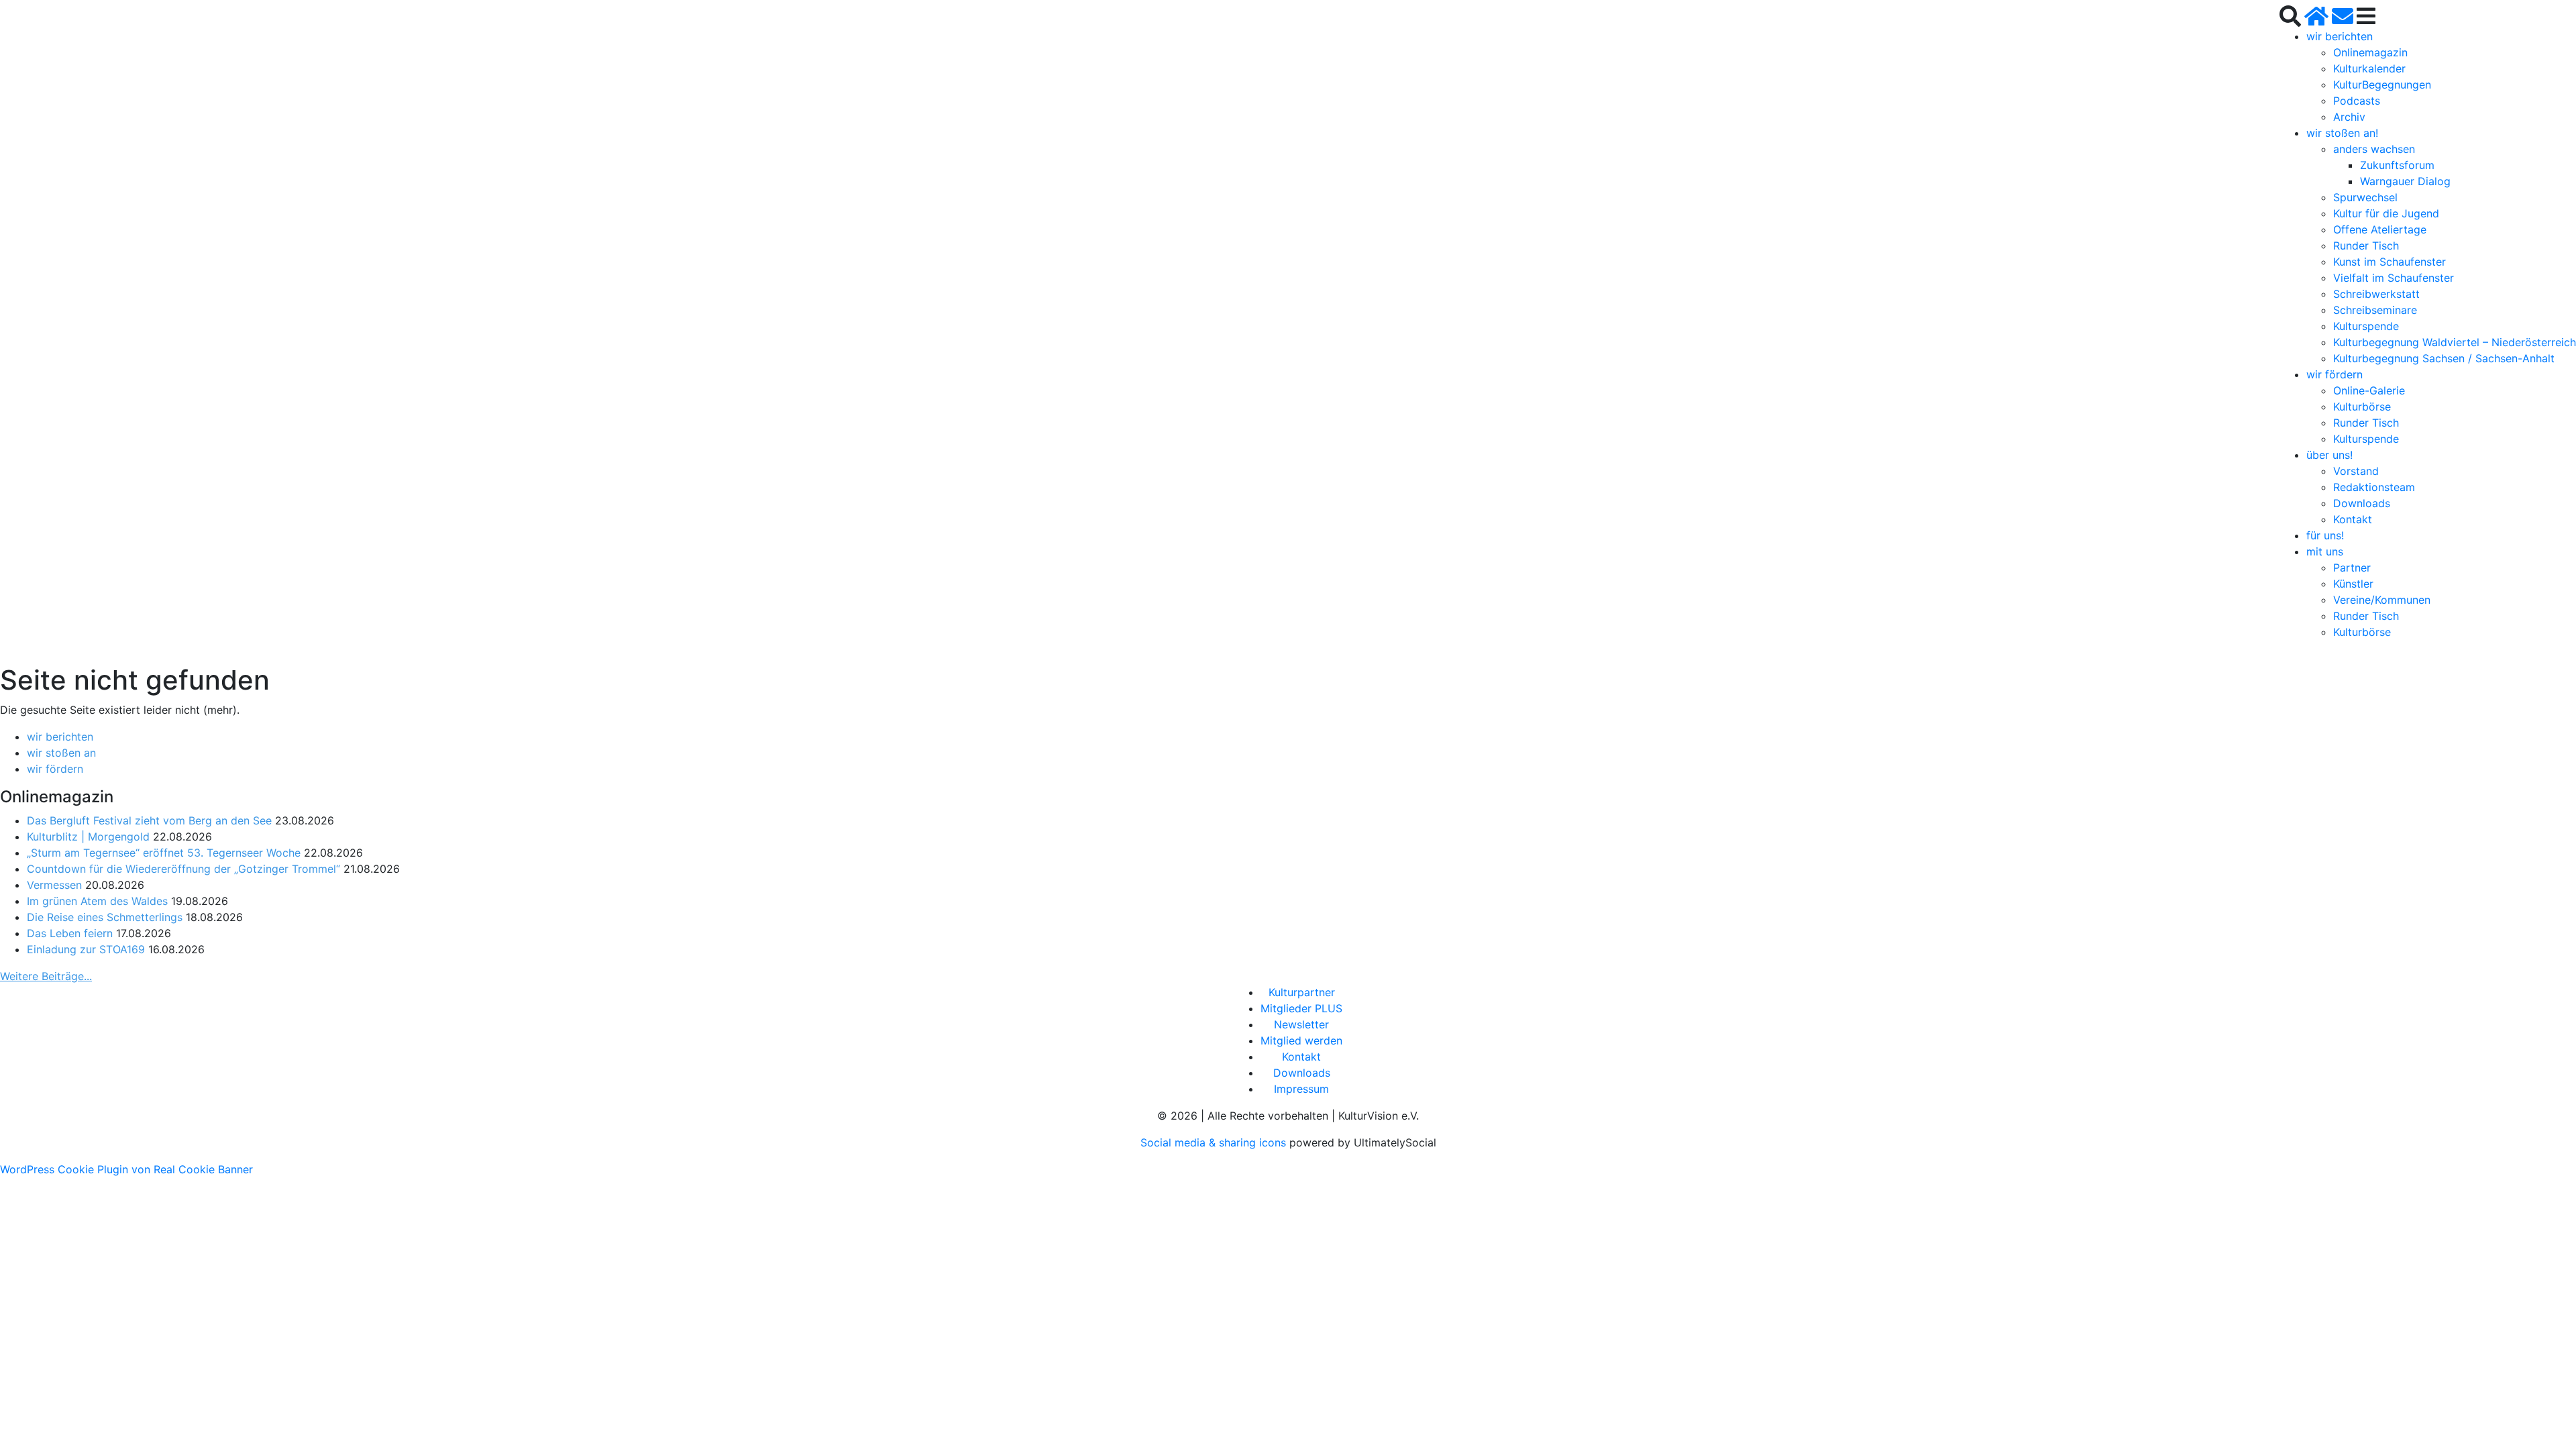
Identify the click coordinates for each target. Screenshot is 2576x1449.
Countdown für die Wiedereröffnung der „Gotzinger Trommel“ (183, 869)
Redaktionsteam (2374, 487)
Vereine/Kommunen (2382, 600)
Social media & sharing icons (1215, 1142)
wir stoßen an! (2342, 133)
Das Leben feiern (70, 933)
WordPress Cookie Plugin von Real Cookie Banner (126, 1169)
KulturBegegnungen (2382, 85)
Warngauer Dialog (2405, 181)
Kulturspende (2366, 326)
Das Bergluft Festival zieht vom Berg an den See (149, 820)
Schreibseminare (2375, 310)
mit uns (2325, 551)
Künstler (2353, 584)
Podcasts (2357, 101)
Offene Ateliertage (2380, 229)
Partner (2352, 568)
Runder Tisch (2366, 246)
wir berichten (2340, 36)
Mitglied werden (1301, 1040)
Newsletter (1301, 1024)
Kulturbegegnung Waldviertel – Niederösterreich (2455, 342)
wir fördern (2334, 374)
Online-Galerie (2369, 390)
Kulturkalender (2369, 68)
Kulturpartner (1302, 992)
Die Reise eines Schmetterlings (105, 917)
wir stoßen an (61, 753)
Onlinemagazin (2370, 52)
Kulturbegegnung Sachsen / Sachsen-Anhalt (2444, 358)
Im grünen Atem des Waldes (97, 901)
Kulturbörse (2362, 407)
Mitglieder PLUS (1301, 1008)
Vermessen (54, 885)
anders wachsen (2374, 149)
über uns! (2329, 455)
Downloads (2362, 503)
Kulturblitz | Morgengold (88, 837)
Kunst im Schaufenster (2390, 262)
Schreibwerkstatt (2376, 294)
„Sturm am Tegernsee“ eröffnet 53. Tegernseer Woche (164, 853)
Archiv (2349, 117)
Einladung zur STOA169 (86, 949)
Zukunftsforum (2397, 165)
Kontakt (2353, 519)
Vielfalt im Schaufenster (2394, 278)
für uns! (2325, 535)
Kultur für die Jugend (2386, 213)
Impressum (1301, 1089)
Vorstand (2356, 471)
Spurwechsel (2365, 197)
